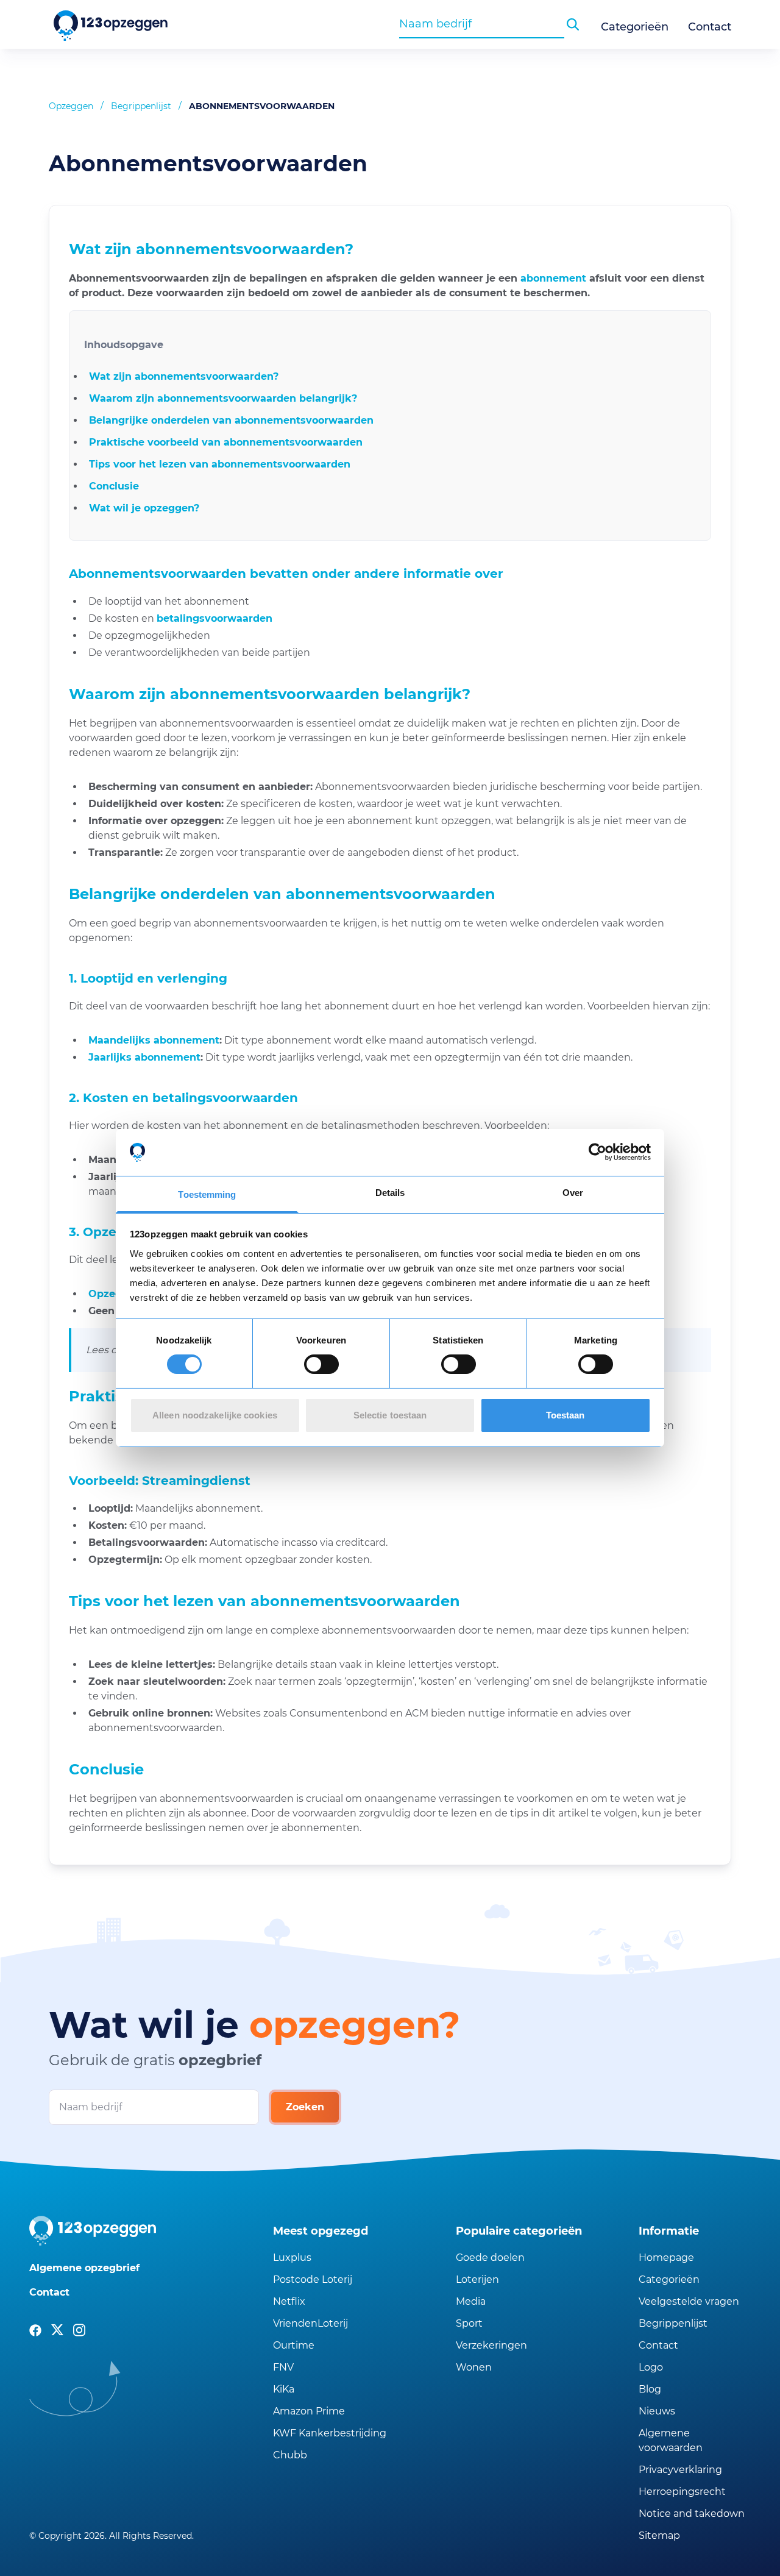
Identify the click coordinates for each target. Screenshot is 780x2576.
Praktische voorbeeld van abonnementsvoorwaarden (226, 442)
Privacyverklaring (680, 2470)
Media (471, 2301)
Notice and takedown (692, 2514)
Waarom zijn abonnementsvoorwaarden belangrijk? (223, 398)
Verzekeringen (491, 2345)
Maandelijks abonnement (154, 1040)
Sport (469, 2323)
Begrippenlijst (141, 106)
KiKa (284, 2389)
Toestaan (565, 1415)
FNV (283, 2367)
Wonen (474, 2367)
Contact (710, 27)
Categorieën (635, 27)
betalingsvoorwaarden (214, 618)
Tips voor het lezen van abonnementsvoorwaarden (220, 464)
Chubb (290, 2455)
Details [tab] (390, 1193)
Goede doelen (490, 2258)
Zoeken (305, 2107)
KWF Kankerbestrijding (330, 2433)
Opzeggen (71, 106)
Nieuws (657, 2411)
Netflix (289, 2301)
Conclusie (114, 486)
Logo (651, 2367)
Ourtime (294, 2345)
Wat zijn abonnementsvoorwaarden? (184, 376)
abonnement (553, 278)
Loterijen (477, 2279)
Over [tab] (573, 1193)
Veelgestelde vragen (689, 2301)
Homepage (666, 2258)
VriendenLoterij (310, 2323)
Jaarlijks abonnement (144, 1057)
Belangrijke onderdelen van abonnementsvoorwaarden (231, 420)
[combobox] (482, 24)
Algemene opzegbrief (84, 2268)
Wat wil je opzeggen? (144, 508)
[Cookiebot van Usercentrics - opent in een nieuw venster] (597, 1152)
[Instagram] (79, 2330)
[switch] (321, 1364)
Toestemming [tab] (207, 1194)
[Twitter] (57, 2330)
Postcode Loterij (313, 2279)
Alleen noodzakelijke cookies (215, 1415)
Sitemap (659, 2535)
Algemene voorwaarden (671, 2440)
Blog (650, 2389)
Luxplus (292, 2258)
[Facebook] (35, 2330)
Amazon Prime (309, 2411)
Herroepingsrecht (682, 2492)
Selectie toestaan (390, 1415)
